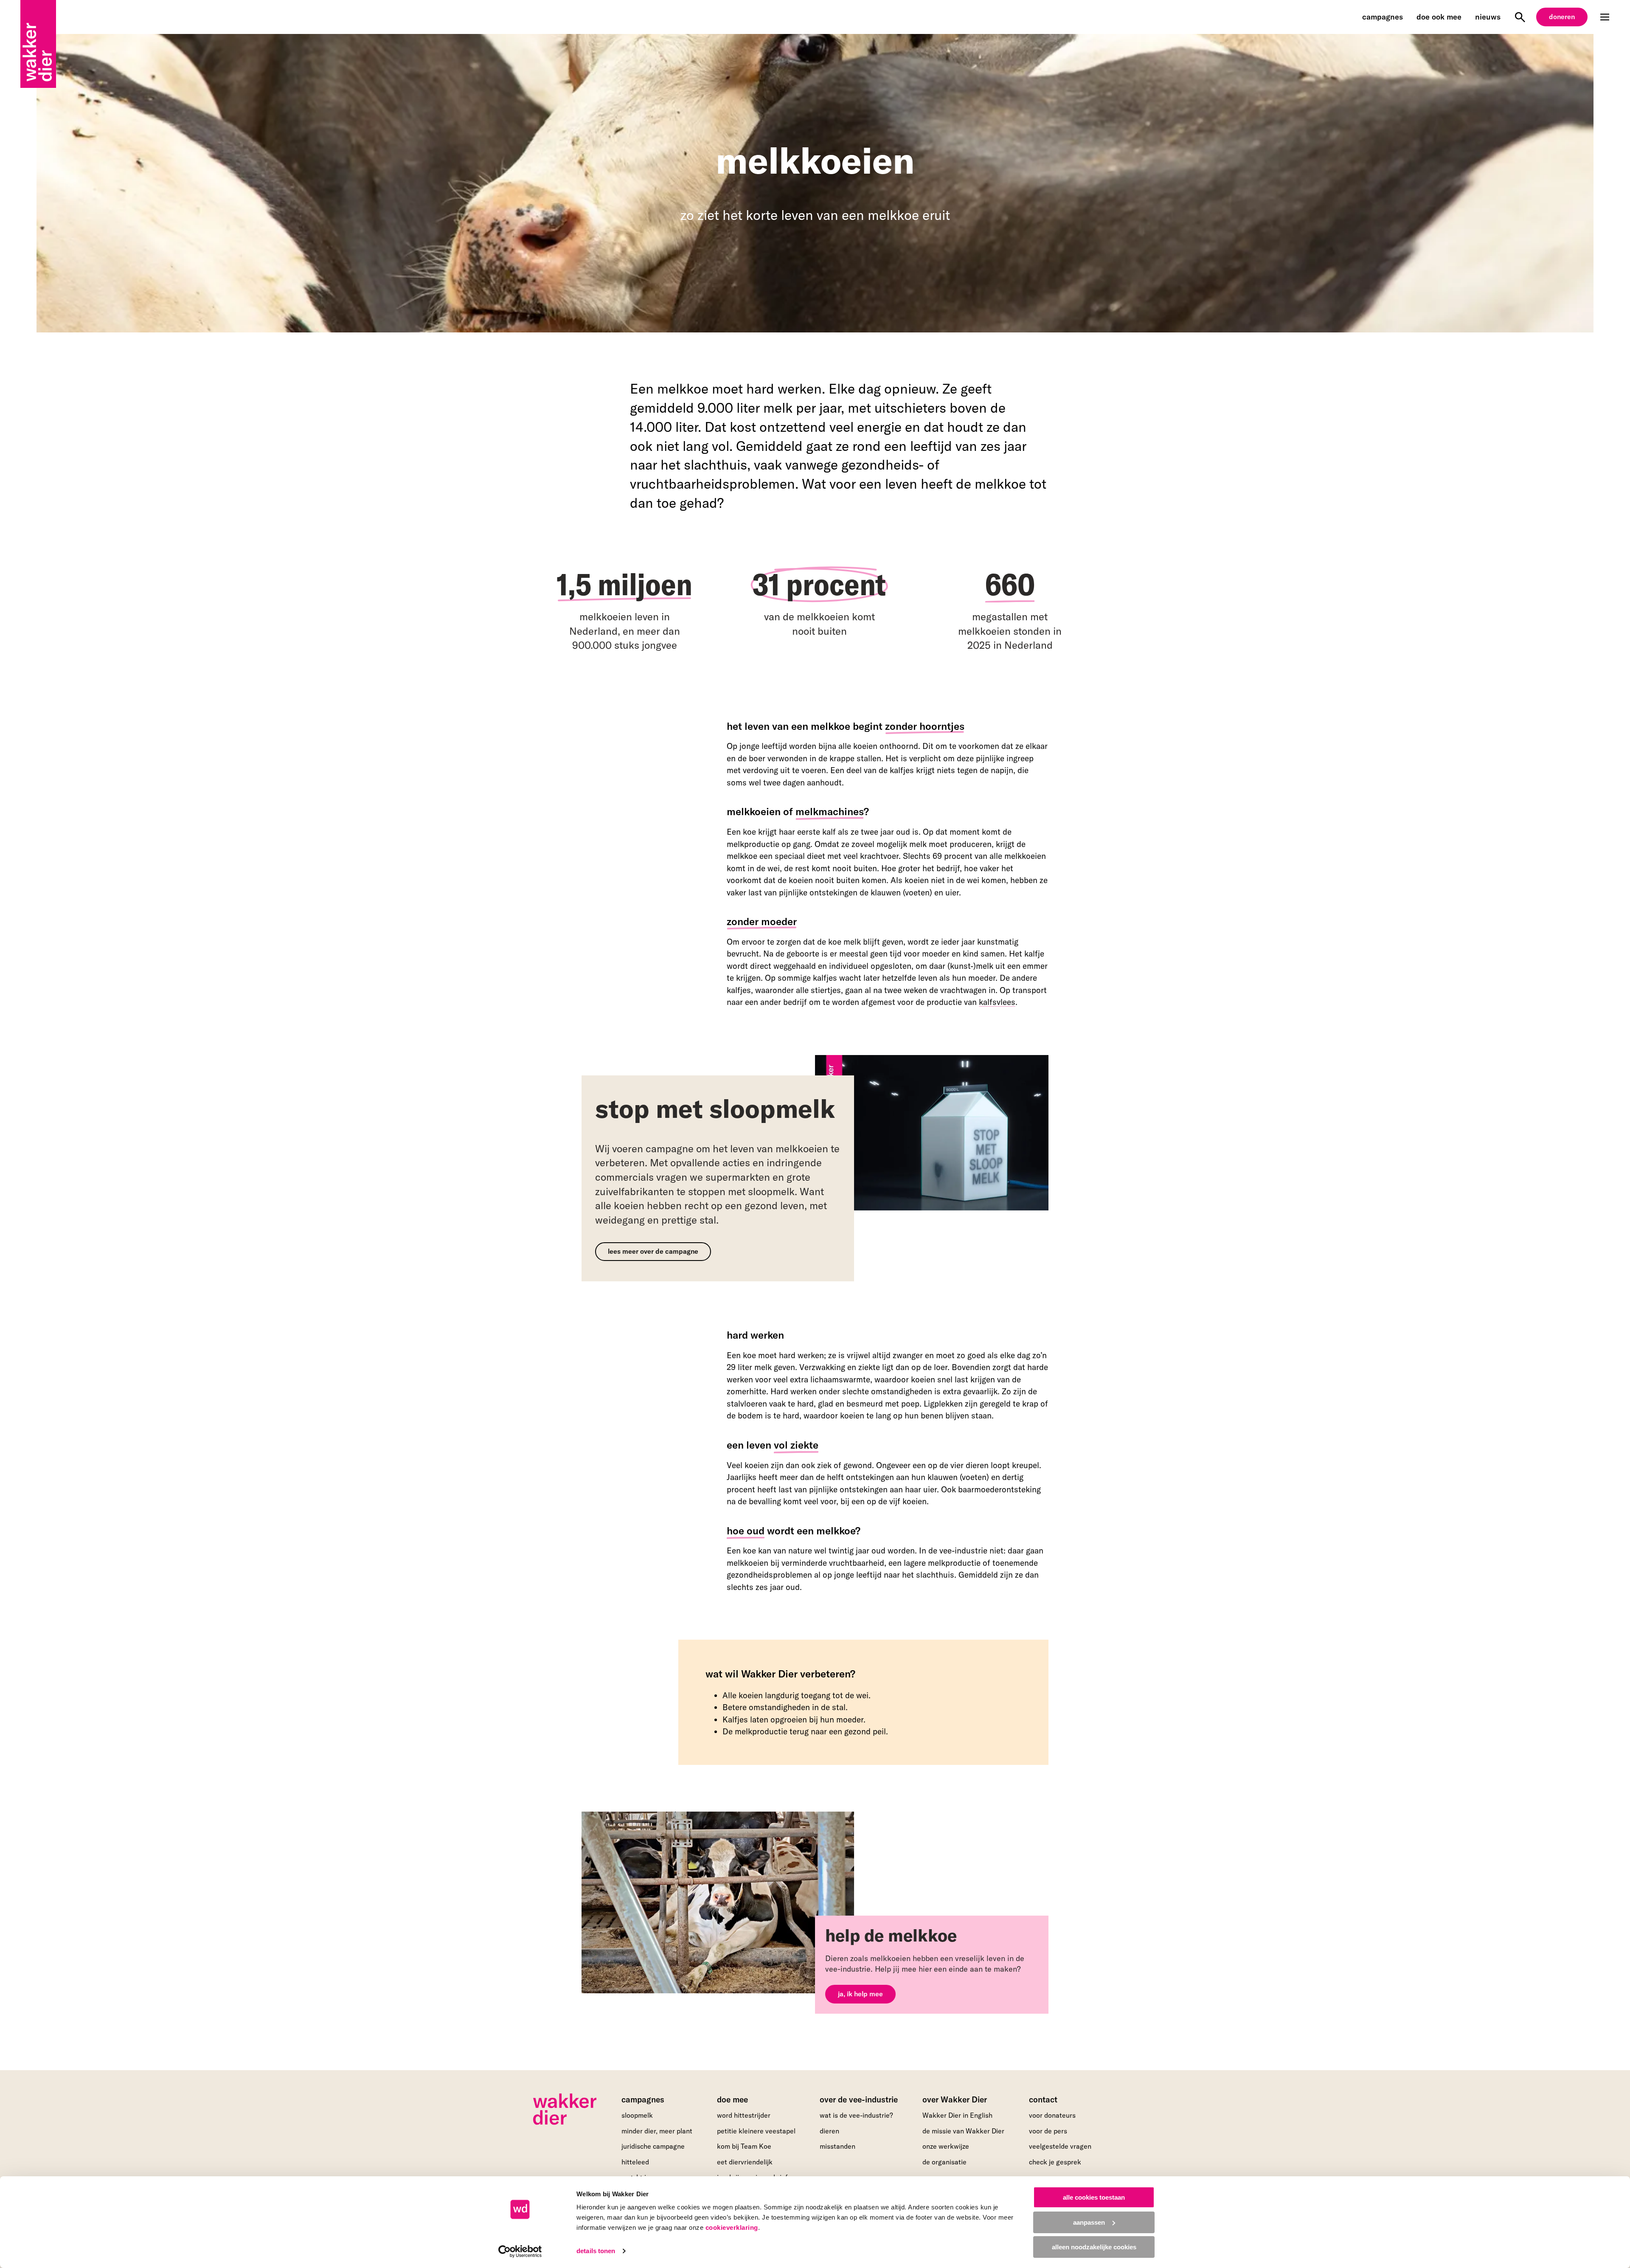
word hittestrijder (744, 2115)
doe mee (732, 2099)
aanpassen (1089, 2222)
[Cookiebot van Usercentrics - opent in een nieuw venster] (520, 2251)
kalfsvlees (997, 1002)
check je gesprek (1055, 2162)
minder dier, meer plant (657, 2131)
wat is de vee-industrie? (856, 2115)
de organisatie (944, 2162)
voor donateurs (1052, 2115)
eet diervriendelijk (745, 2162)
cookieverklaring (732, 2227)
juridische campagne (653, 2146)
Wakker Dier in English (957, 2115)
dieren (829, 2131)
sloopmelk (637, 2115)
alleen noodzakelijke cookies (1094, 2247)
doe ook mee (1439, 17)
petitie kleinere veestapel (756, 2131)
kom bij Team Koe (744, 2146)
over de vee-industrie (859, 2099)
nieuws (1488, 17)
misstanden (837, 2146)
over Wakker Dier (955, 2099)
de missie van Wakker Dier (963, 2131)
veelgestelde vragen (1060, 2146)
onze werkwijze (946, 2146)
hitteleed (635, 2162)
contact (1043, 2099)
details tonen (596, 2251)
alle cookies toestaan (1094, 2197)
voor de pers (1048, 2131)
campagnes (1383, 17)
